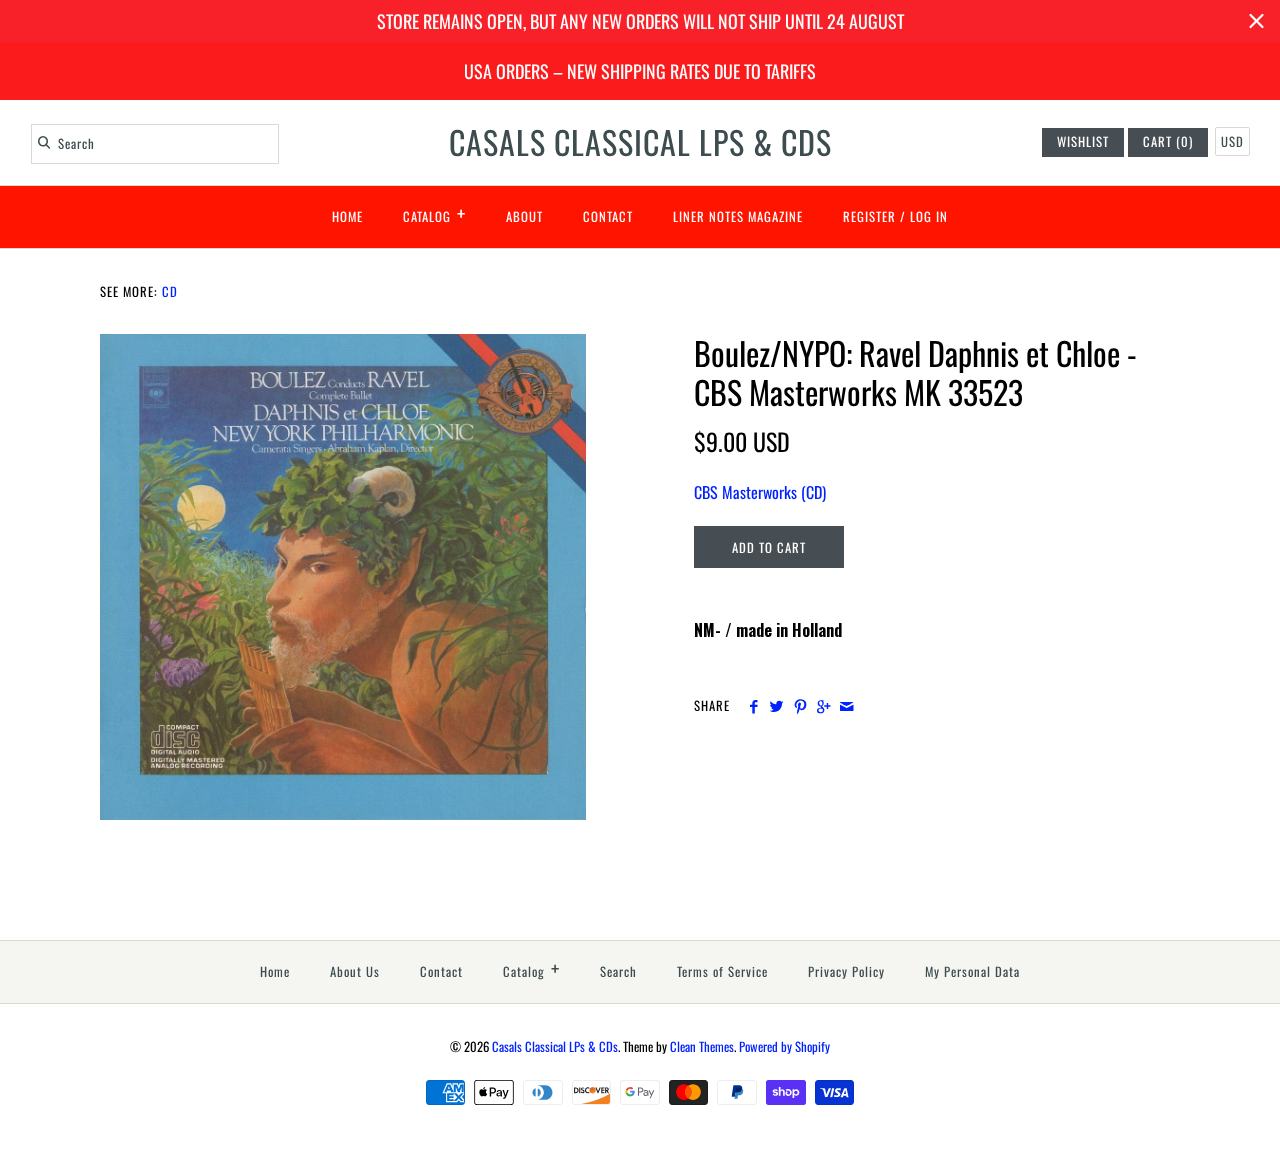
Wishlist (1083, 141)
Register (869, 216)
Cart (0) (1168, 141)
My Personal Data (972, 971)
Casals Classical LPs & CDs (555, 1046)
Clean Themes (702, 1046)
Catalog (434, 213)
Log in (929, 216)
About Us (355, 971)
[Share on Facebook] (753, 706)
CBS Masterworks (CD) (760, 492)
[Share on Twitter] (776, 706)
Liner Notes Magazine (738, 216)
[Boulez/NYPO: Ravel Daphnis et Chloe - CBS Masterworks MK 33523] (343, 346)
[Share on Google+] (823, 706)
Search (618, 971)
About (524, 216)
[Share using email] (846, 706)
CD (170, 291)
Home (347, 216)
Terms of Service (722, 971)
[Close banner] (1256, 21)
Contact (608, 216)
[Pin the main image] (800, 706)
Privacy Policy (846, 971)
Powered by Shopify (784, 1046)
